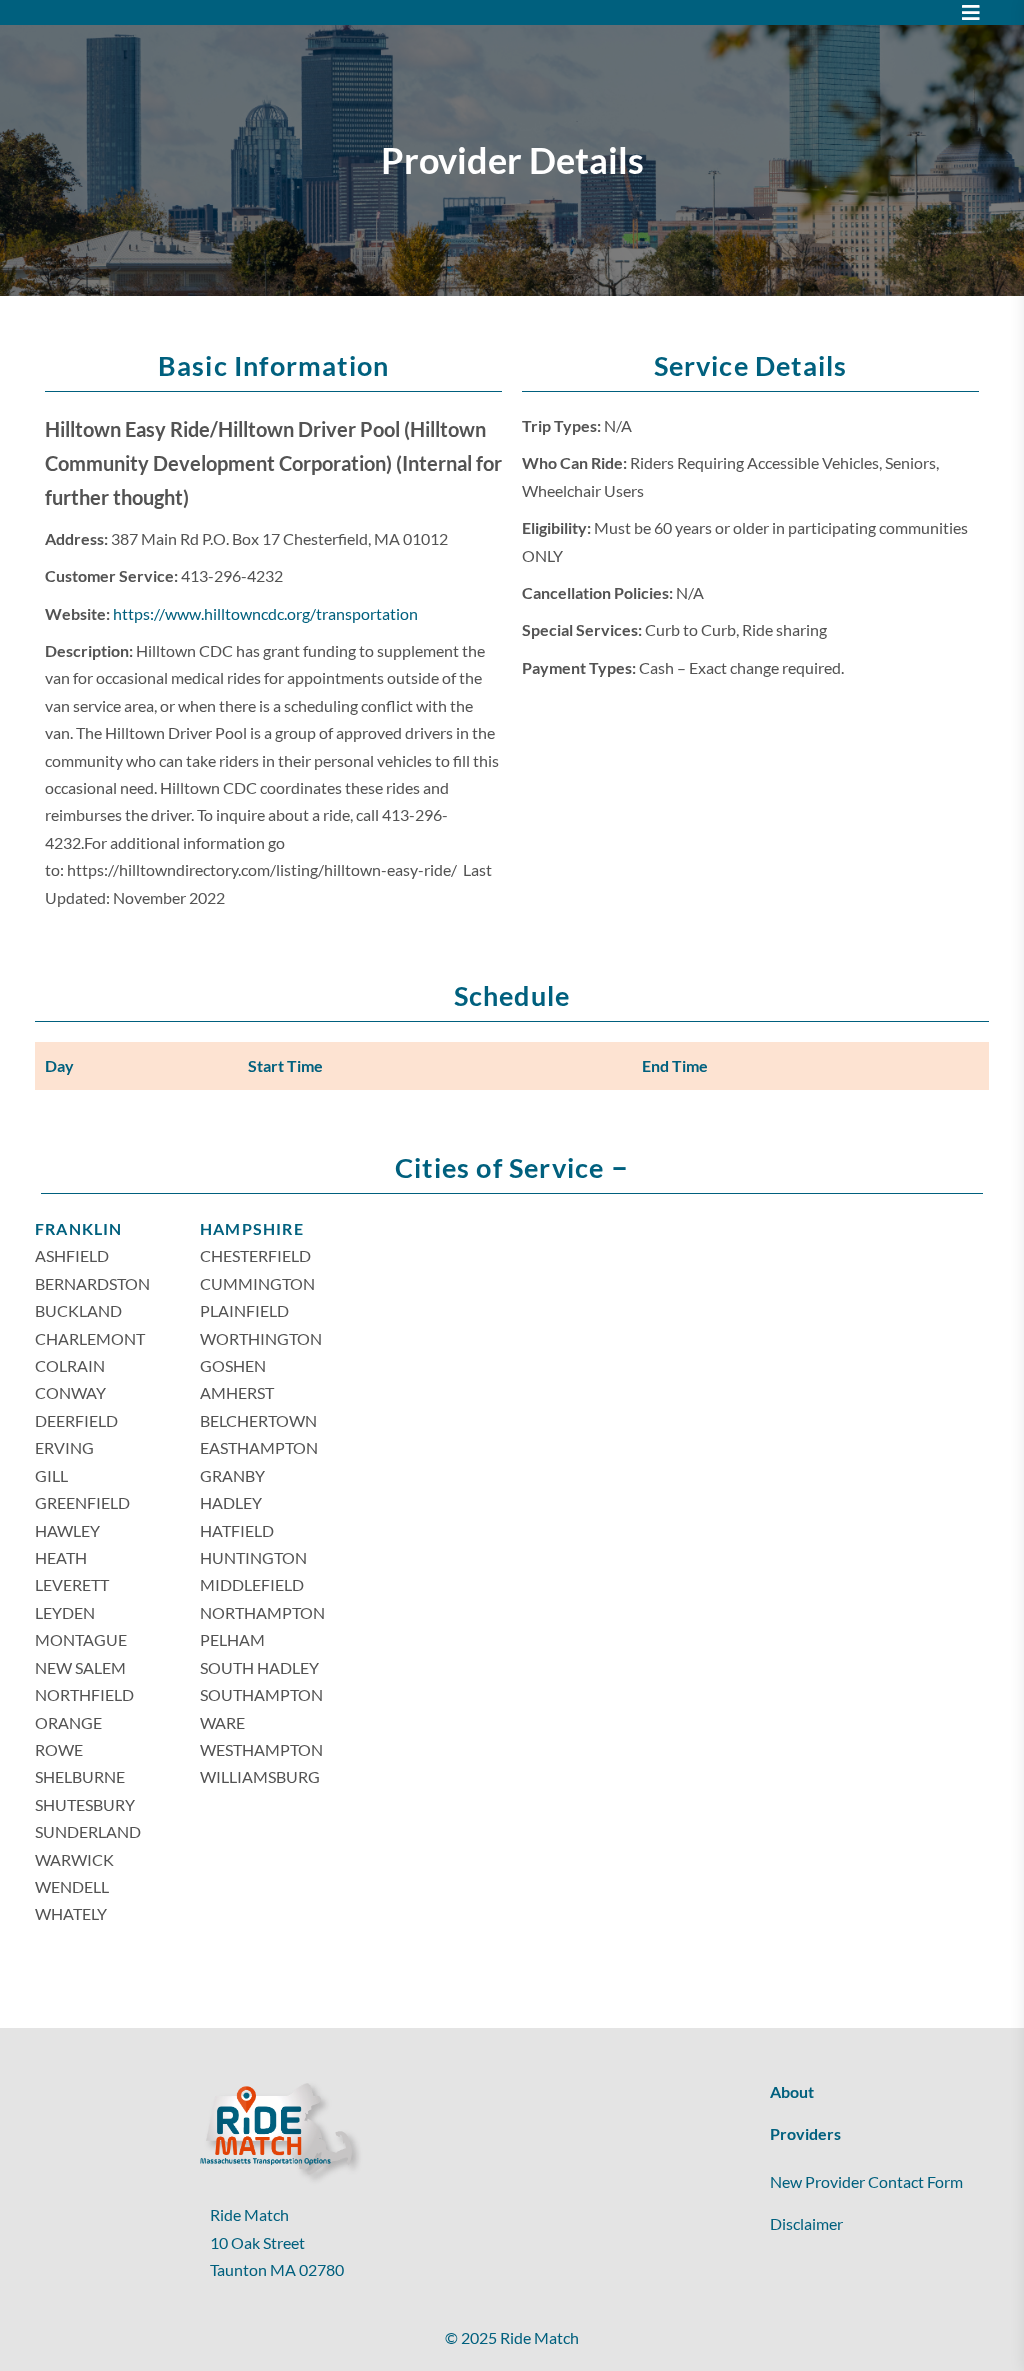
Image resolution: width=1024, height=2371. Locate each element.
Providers (805, 2133)
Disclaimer (806, 2223)
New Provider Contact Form (866, 2181)
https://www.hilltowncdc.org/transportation (265, 613)
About (792, 2091)
